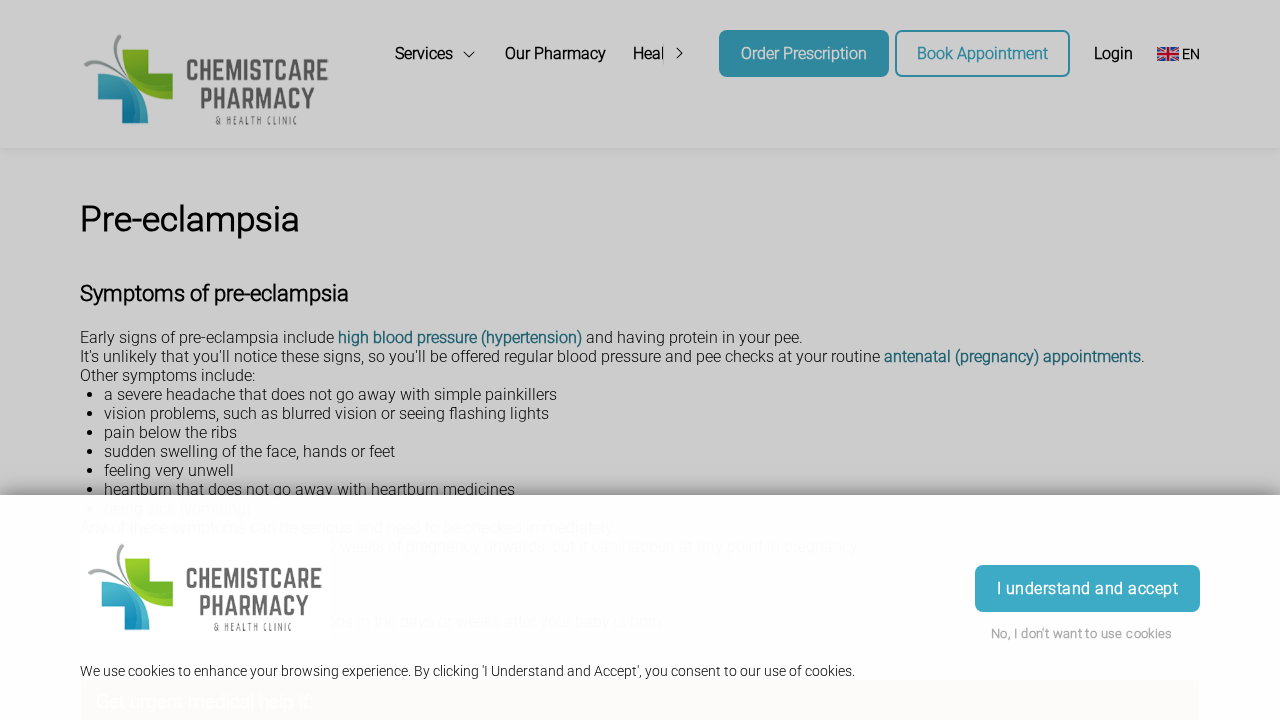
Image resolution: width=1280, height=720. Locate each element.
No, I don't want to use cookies (1082, 633)
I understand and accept (1087, 588)
